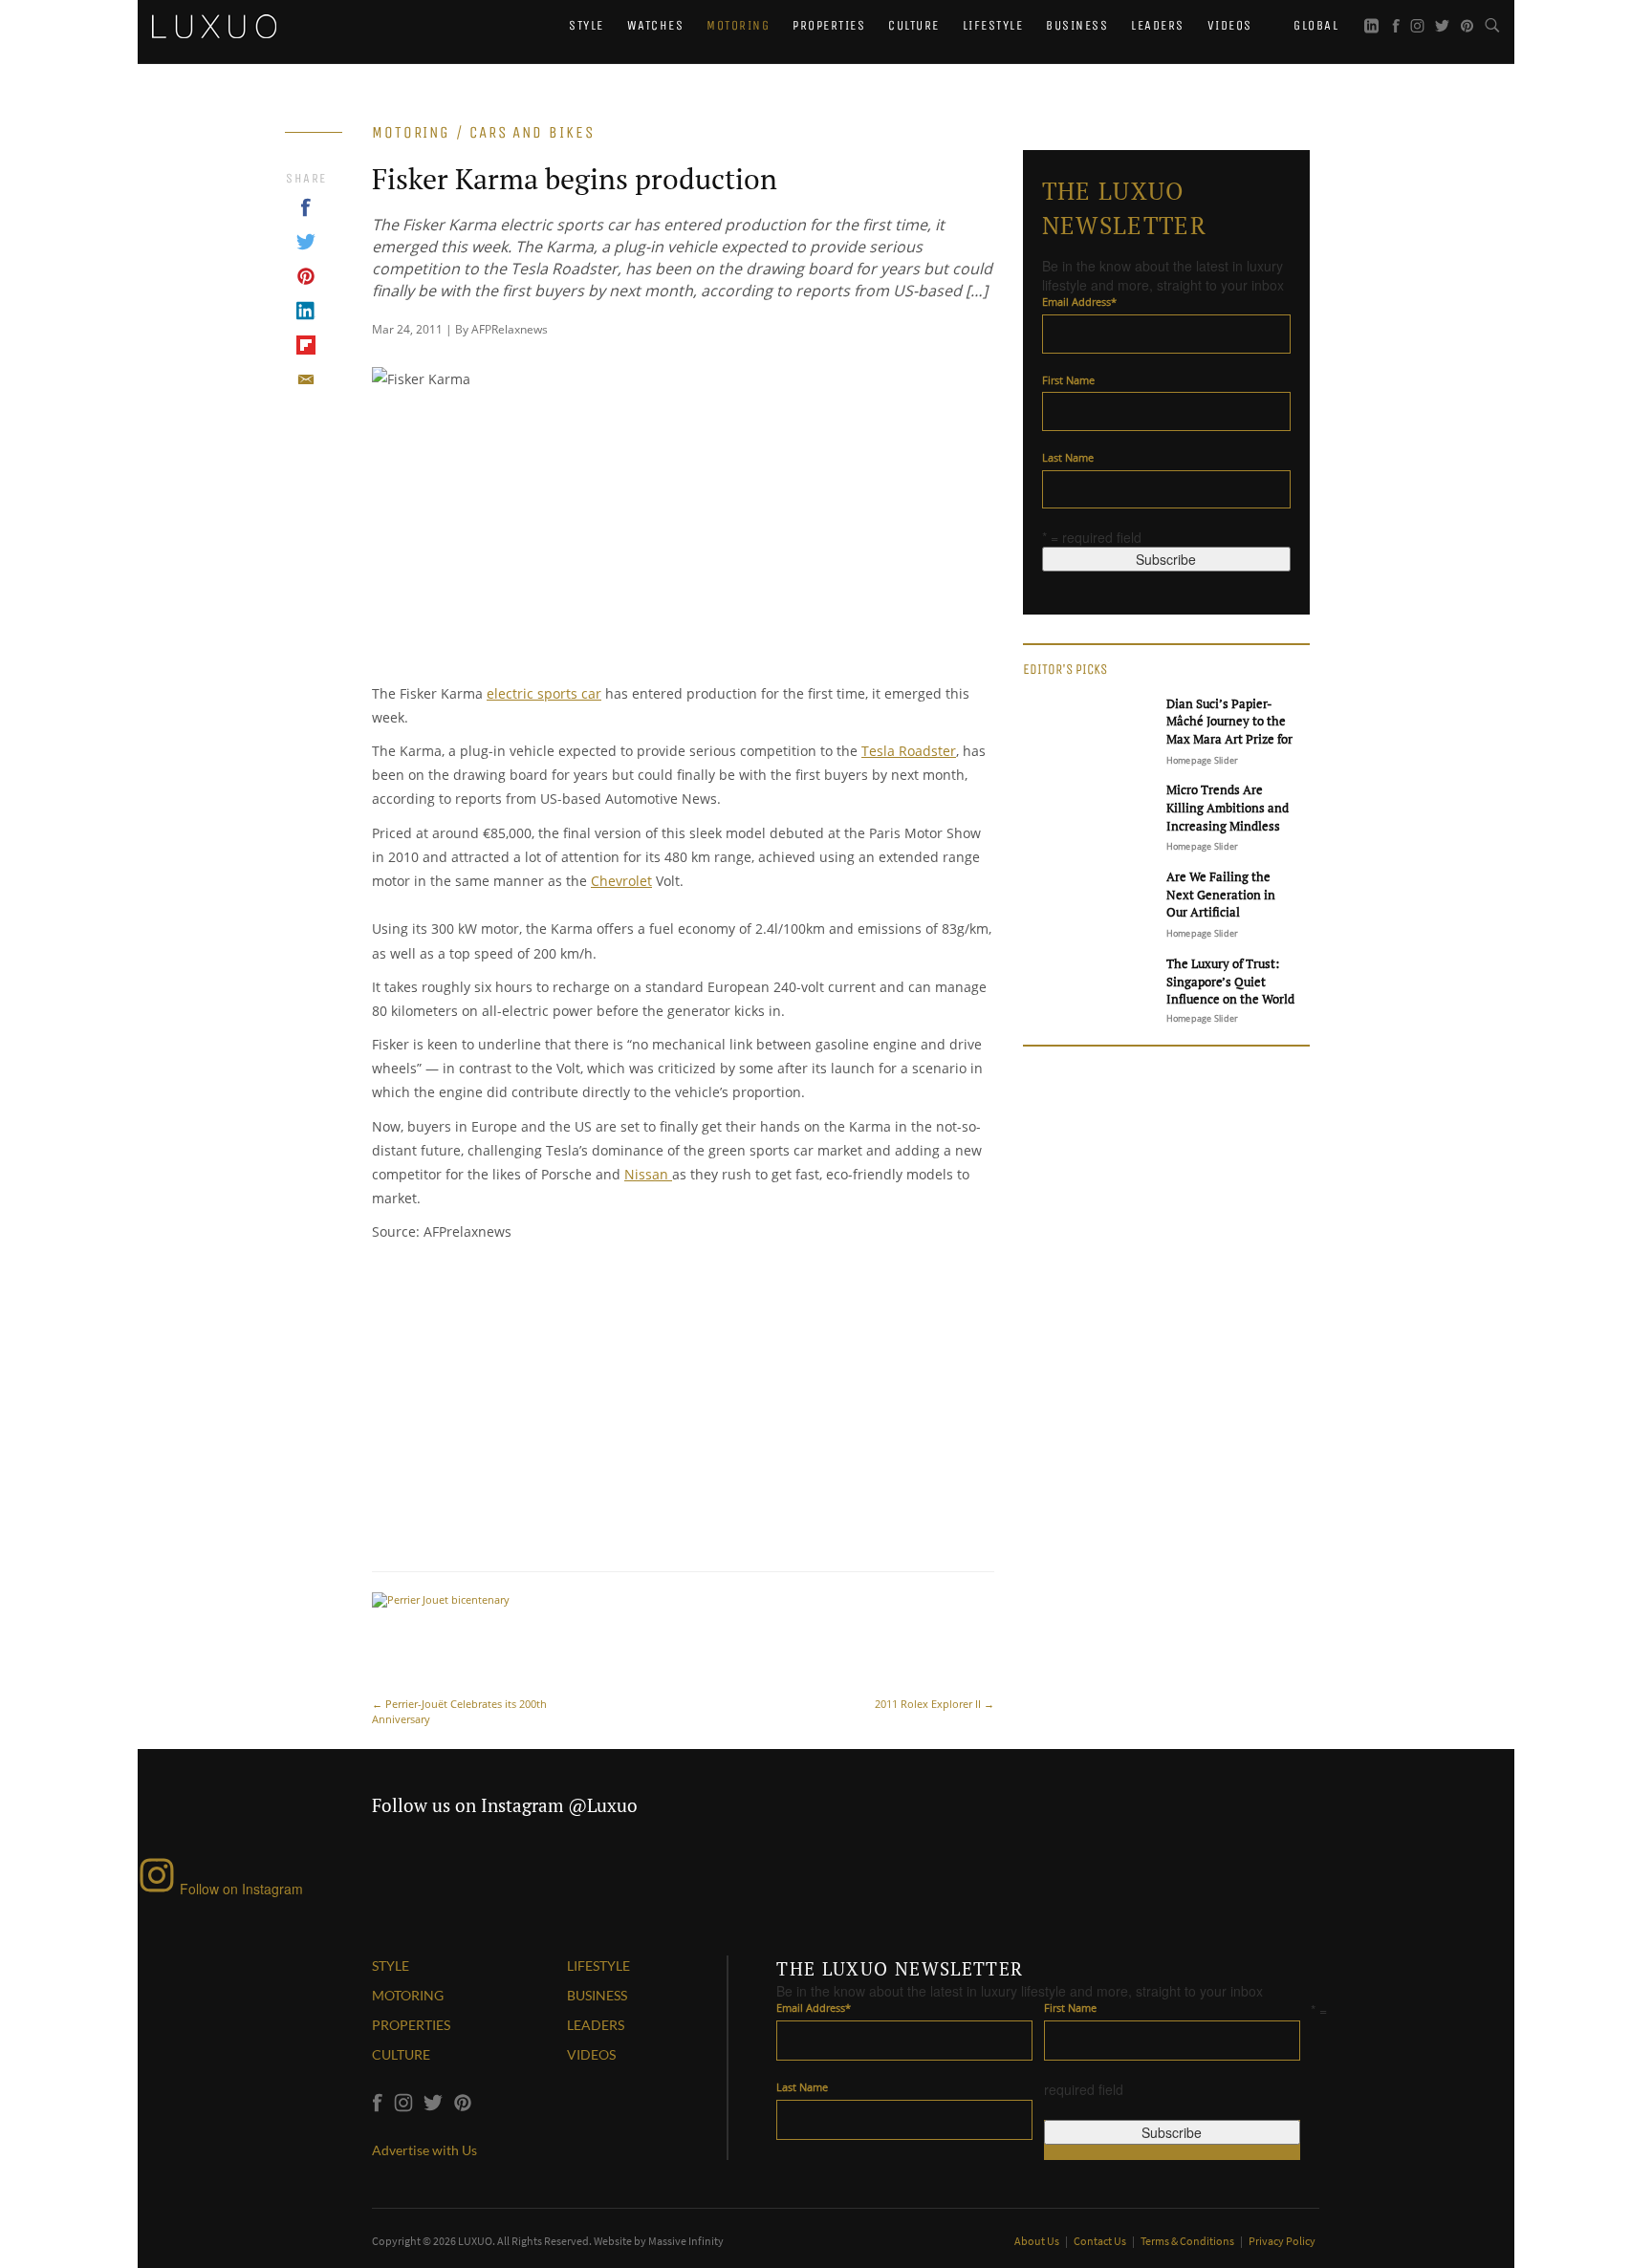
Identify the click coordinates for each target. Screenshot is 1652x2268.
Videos (1230, 25)
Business (1077, 25)
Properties (829, 25)
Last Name (1068, 457)
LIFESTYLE (598, 1966)
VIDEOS (591, 2054)
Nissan (648, 1174)
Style (587, 25)
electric (512, 693)
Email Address (1079, 302)
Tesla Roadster (909, 751)
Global (1315, 25)
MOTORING (408, 1995)
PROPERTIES (411, 2025)
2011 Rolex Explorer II (935, 1704)
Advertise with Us (424, 2150)
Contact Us (1101, 2241)
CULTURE (401, 2054)
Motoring (738, 25)
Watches (656, 25)
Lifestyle (993, 25)
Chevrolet (621, 881)
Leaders (1158, 25)
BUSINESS (597, 1995)
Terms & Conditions (1188, 2241)
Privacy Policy (1282, 2241)
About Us (1038, 2241)
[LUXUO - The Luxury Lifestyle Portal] (214, 24)
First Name (1068, 380)
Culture (914, 25)
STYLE (391, 1966)
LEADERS (596, 2025)
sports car (569, 693)
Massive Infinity (686, 2241)
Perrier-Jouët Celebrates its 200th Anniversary (459, 1711)
